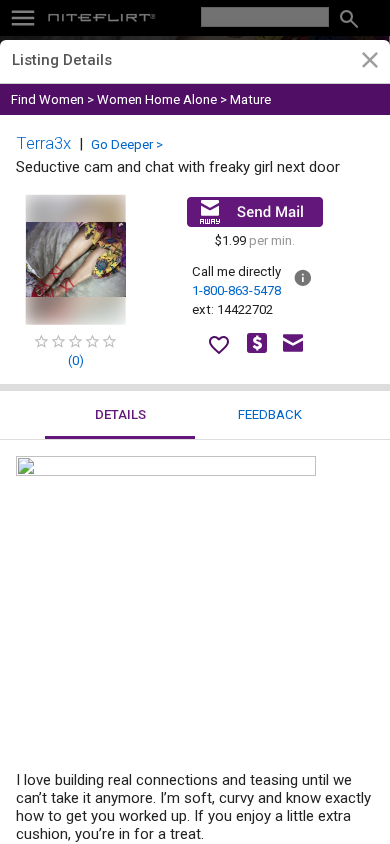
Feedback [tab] (270, 414)
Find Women (47, 99)
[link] (369, 63)
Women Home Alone (157, 99)
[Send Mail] (255, 212)
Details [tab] (120, 414)
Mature (250, 99)
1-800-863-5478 (236, 290)
